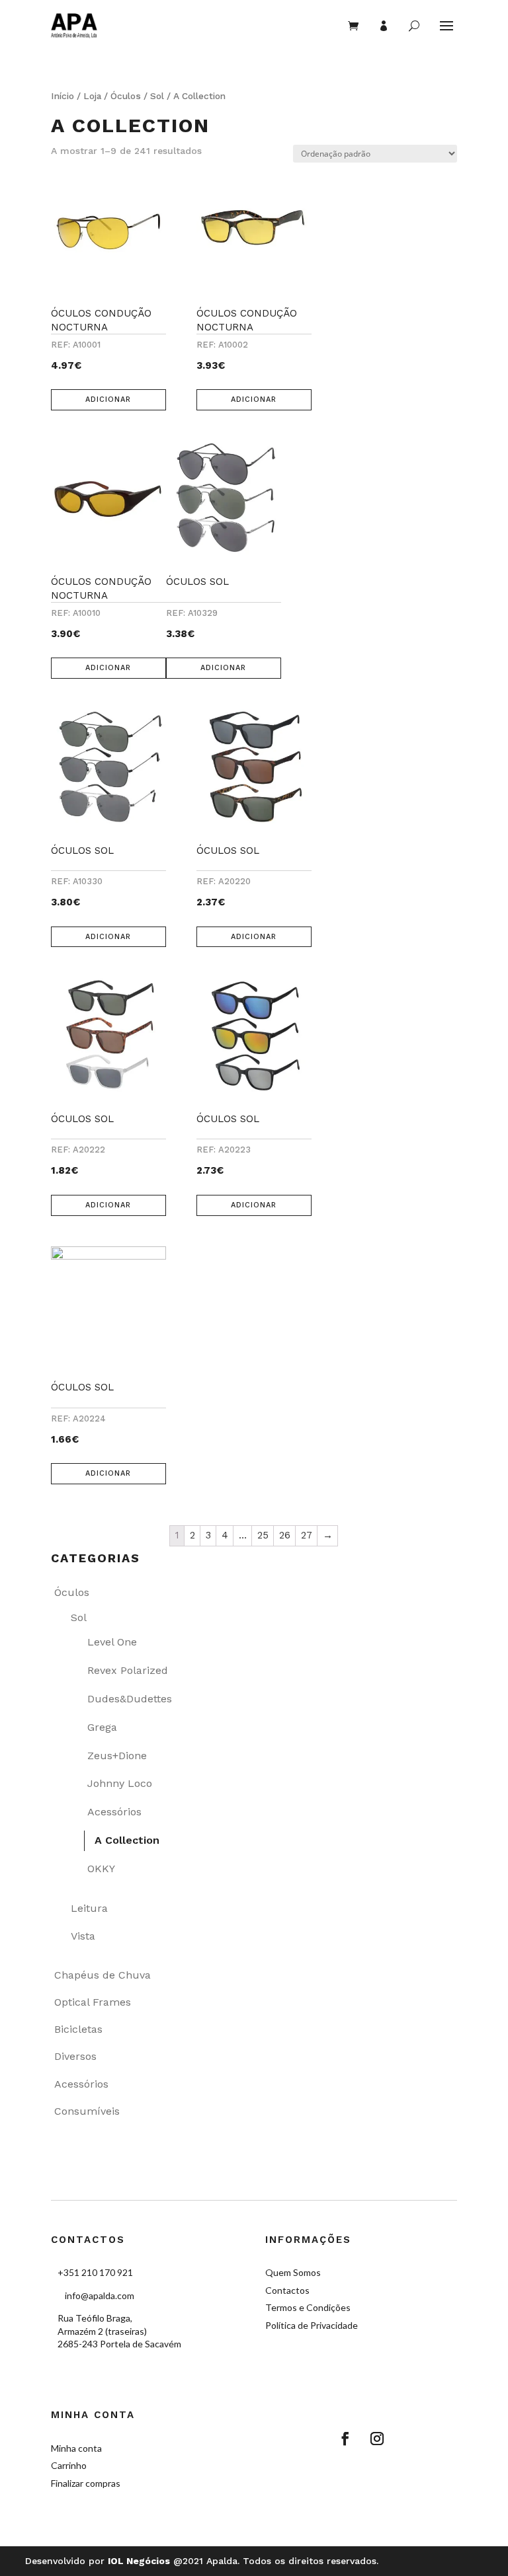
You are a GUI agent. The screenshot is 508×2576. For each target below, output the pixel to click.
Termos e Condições (308, 2307)
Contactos (287, 2290)
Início (63, 96)
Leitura (89, 1908)
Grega (102, 1727)
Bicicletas (78, 2029)
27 (307, 1535)
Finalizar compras (86, 2483)
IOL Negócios (139, 2561)
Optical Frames (93, 2002)
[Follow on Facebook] (345, 2439)
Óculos (126, 96)
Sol (157, 96)
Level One (112, 1642)
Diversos (75, 2056)
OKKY (101, 1869)
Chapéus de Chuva (103, 1975)
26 (285, 1535)
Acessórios (114, 1812)
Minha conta (76, 2448)
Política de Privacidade (312, 2325)
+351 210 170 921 (95, 2272)
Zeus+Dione (117, 1756)
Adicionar (108, 399)
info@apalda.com (100, 2295)
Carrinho (69, 2465)
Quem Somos (293, 2272)
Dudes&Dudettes (130, 1699)
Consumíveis (87, 2111)
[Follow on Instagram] (377, 2439)
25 (263, 1535)
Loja (92, 96)
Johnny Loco (120, 1783)
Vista (83, 1936)
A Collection (127, 1840)
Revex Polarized (128, 1670)
